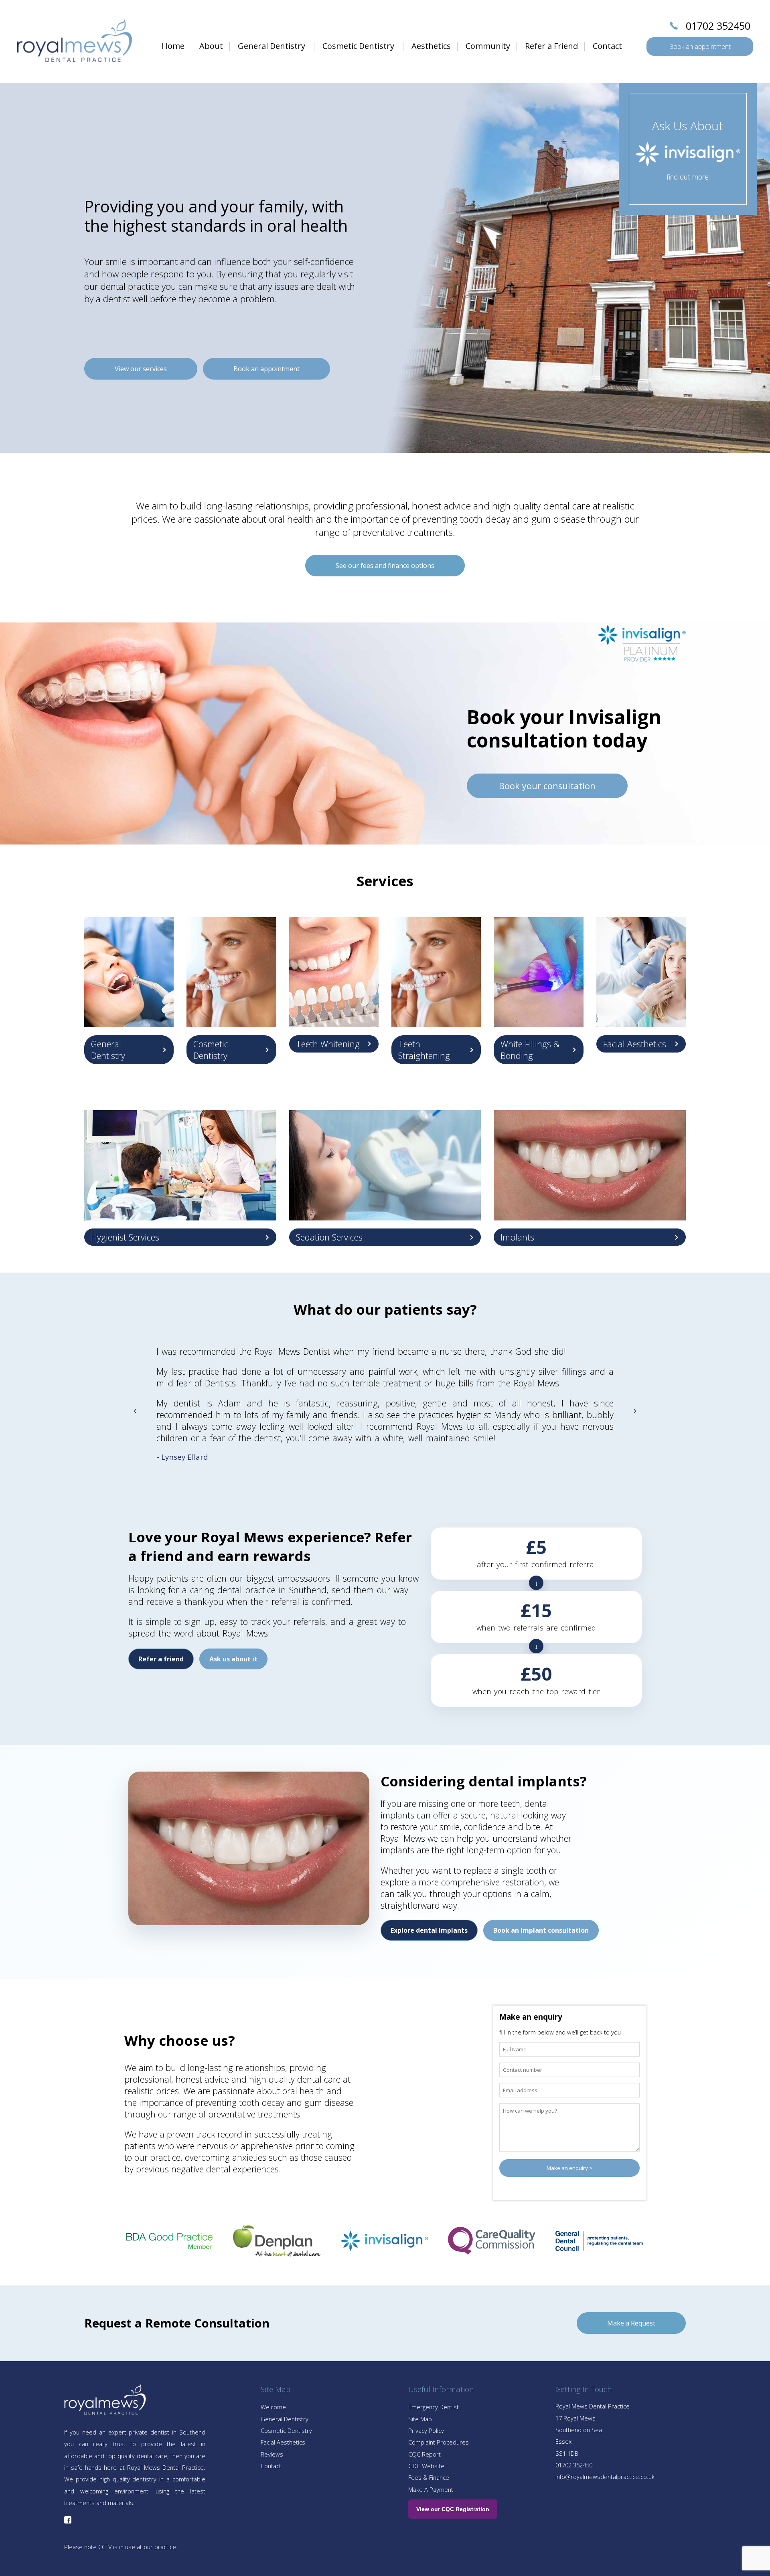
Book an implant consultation (541, 1930)
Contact (607, 46)
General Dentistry (272, 46)
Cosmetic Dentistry (358, 46)
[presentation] (135, 1409)
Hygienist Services (125, 1237)
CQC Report (425, 2454)
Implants (517, 1237)
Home (173, 46)
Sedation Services (329, 1237)
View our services (141, 369)
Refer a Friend (551, 46)
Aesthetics (431, 46)
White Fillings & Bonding (530, 1050)
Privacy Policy (426, 2431)
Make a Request (631, 2323)
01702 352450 (718, 26)
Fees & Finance (429, 2477)
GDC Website (426, 2466)
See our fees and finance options (385, 566)
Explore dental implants (429, 1930)
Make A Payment (431, 2489)
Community (488, 46)
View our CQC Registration (453, 2509)
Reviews (272, 2454)
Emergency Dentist (434, 2407)
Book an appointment (700, 46)
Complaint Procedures (439, 2442)
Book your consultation (547, 786)
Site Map (420, 2419)
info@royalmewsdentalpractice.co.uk (605, 2477)
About (211, 46)
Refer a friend (161, 1659)
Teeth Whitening (328, 1044)
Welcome (273, 2407)
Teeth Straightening (424, 1050)
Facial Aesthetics (635, 1044)
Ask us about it (233, 1659)
